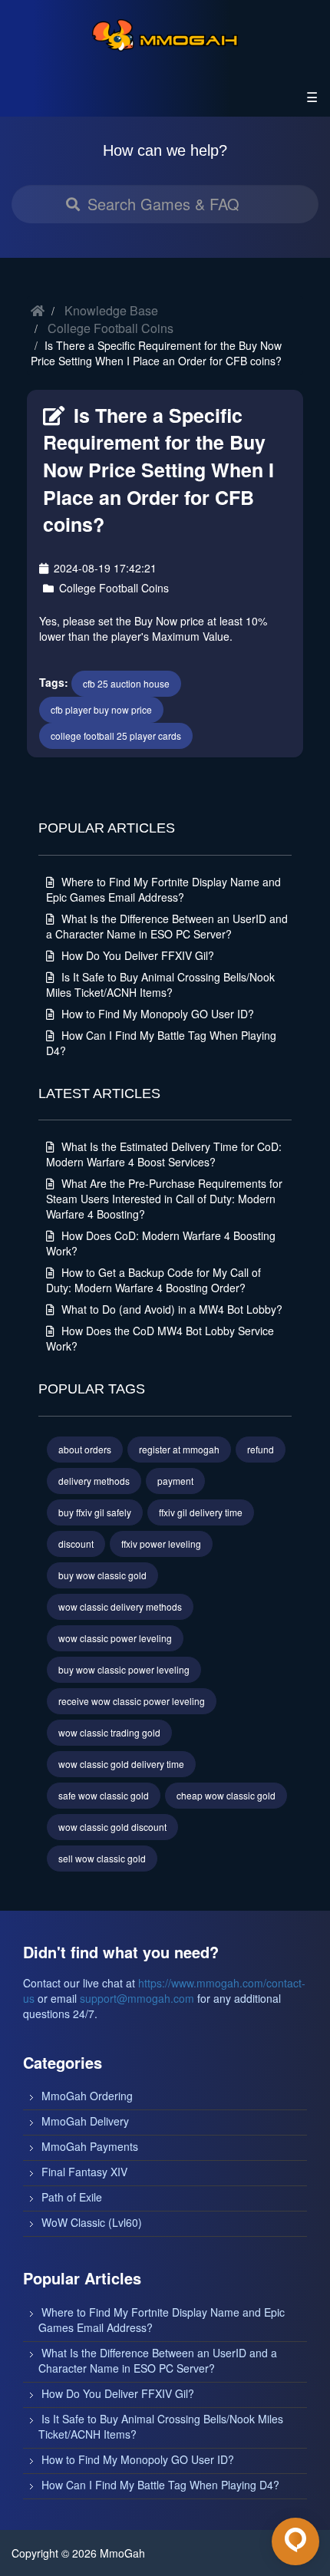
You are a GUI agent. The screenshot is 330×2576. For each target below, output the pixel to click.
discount (76, 1544)
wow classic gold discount (112, 1827)
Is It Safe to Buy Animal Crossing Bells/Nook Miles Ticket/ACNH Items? (160, 985)
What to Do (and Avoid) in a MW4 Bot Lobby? (170, 1309)
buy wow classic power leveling (124, 1669)
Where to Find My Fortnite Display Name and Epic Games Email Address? (163, 889)
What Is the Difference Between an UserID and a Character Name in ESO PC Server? (167, 926)
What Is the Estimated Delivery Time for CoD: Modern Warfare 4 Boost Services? (164, 1154)
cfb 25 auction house (126, 683)
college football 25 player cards (116, 736)
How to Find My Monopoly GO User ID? (156, 1014)
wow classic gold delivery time (121, 1764)
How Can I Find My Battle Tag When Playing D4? (160, 2485)
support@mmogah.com (137, 1998)
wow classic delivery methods (120, 1606)
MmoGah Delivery (85, 2121)
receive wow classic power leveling (132, 1701)
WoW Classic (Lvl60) (92, 2222)
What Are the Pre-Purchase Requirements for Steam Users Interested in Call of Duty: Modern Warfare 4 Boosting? (164, 1199)
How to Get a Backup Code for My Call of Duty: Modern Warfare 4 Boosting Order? (153, 1280)
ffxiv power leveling (161, 1544)
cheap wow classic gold (226, 1795)
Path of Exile (72, 2197)
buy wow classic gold (102, 1575)
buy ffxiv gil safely (95, 1512)
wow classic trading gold (109, 1732)
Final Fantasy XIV (84, 2172)
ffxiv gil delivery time (201, 1512)
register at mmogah (179, 1449)
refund (261, 1449)
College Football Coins (111, 328)
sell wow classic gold (102, 1858)
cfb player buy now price (101, 709)
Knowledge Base (111, 310)
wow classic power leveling (115, 1638)
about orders (85, 1449)
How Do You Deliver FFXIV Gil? (136, 955)
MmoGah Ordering (87, 2096)
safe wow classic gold (104, 1795)
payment (175, 1481)
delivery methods (94, 1481)
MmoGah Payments (90, 2146)
